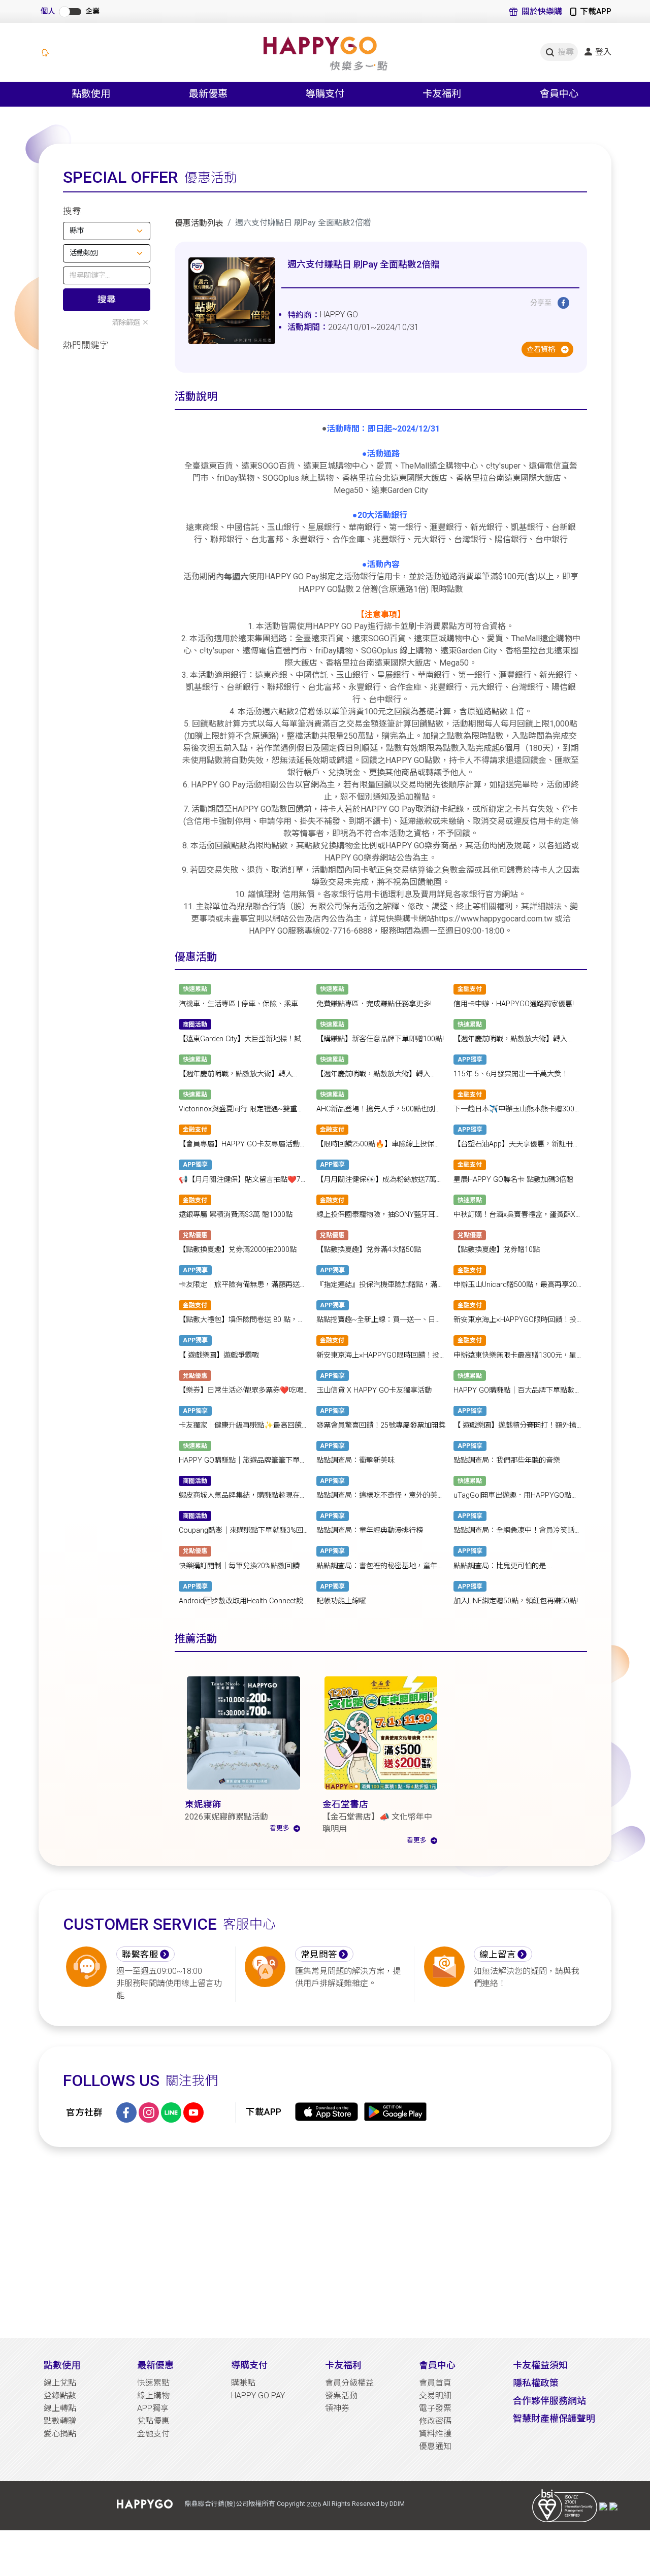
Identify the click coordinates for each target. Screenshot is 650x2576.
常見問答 (319, 1955)
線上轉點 (60, 2408)
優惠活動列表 (199, 223)
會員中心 (437, 2365)
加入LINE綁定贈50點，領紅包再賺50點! (516, 1601)
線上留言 (498, 1955)
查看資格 (542, 350)
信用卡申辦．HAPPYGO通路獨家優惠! (514, 1004)
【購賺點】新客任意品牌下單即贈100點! (380, 1039)
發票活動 (341, 2396)
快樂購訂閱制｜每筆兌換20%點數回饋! (240, 1566)
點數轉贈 (60, 2421)
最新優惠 (155, 2365)
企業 (92, 11)
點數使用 (62, 2365)
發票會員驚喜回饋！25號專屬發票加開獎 (381, 1425)
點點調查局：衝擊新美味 (355, 1460)
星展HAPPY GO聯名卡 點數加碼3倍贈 (513, 1180)
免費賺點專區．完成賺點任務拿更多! (374, 1004)
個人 (48, 11)
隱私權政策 (536, 2383)
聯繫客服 (140, 1955)
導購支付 (249, 2365)
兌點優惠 (153, 2421)
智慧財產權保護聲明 (554, 2418)
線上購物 (153, 2396)
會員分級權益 (349, 2383)
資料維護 (435, 2434)
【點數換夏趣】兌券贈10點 (497, 1250)
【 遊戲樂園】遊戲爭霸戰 (219, 1355)
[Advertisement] (325, 2242)
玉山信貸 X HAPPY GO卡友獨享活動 (374, 1390)
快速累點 (153, 2383)
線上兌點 (60, 2383)
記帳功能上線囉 (341, 1601)
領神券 (337, 2408)
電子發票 (435, 2408)
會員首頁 (435, 2383)
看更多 (280, 1828)
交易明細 (435, 2396)
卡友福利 (343, 2365)
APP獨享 (153, 2408)
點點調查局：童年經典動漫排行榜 (370, 1531)
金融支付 (153, 2434)
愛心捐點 (60, 2434)
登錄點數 (60, 2396)
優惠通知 (435, 2446)
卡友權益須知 (540, 2365)
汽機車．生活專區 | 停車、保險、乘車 (238, 1004)
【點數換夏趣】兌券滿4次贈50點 (369, 1250)
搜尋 (107, 300)
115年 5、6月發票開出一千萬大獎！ (511, 1074)
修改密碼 (435, 2421)
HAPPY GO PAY (258, 2396)
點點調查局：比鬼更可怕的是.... (503, 1566)
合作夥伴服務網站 (549, 2401)
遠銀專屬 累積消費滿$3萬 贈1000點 (236, 1215)
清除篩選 (126, 323)
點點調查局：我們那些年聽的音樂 (507, 1460)
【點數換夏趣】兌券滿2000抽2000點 (238, 1250)
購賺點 (243, 2383)
